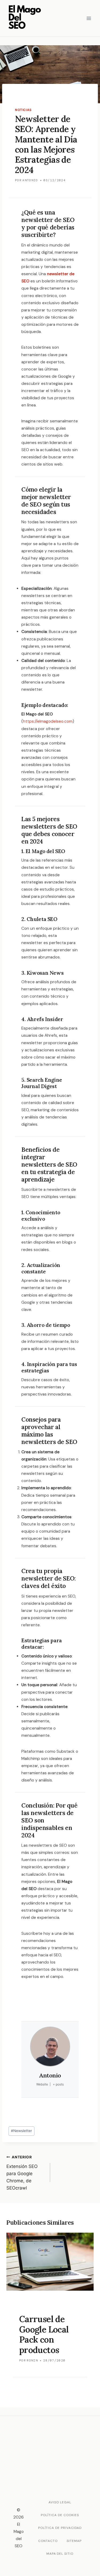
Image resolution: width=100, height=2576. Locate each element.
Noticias (23, 110)
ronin (32, 2360)
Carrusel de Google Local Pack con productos (44, 2334)
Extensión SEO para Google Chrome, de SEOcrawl (22, 2173)
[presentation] (50, 2262)
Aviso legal (60, 2502)
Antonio (30, 180)
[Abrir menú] (89, 18)
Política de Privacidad (60, 2528)
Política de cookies (60, 2515)
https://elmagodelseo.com (48, 721)
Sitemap (74, 2541)
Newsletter (21, 2131)
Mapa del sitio (60, 2554)
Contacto (48, 2541)
